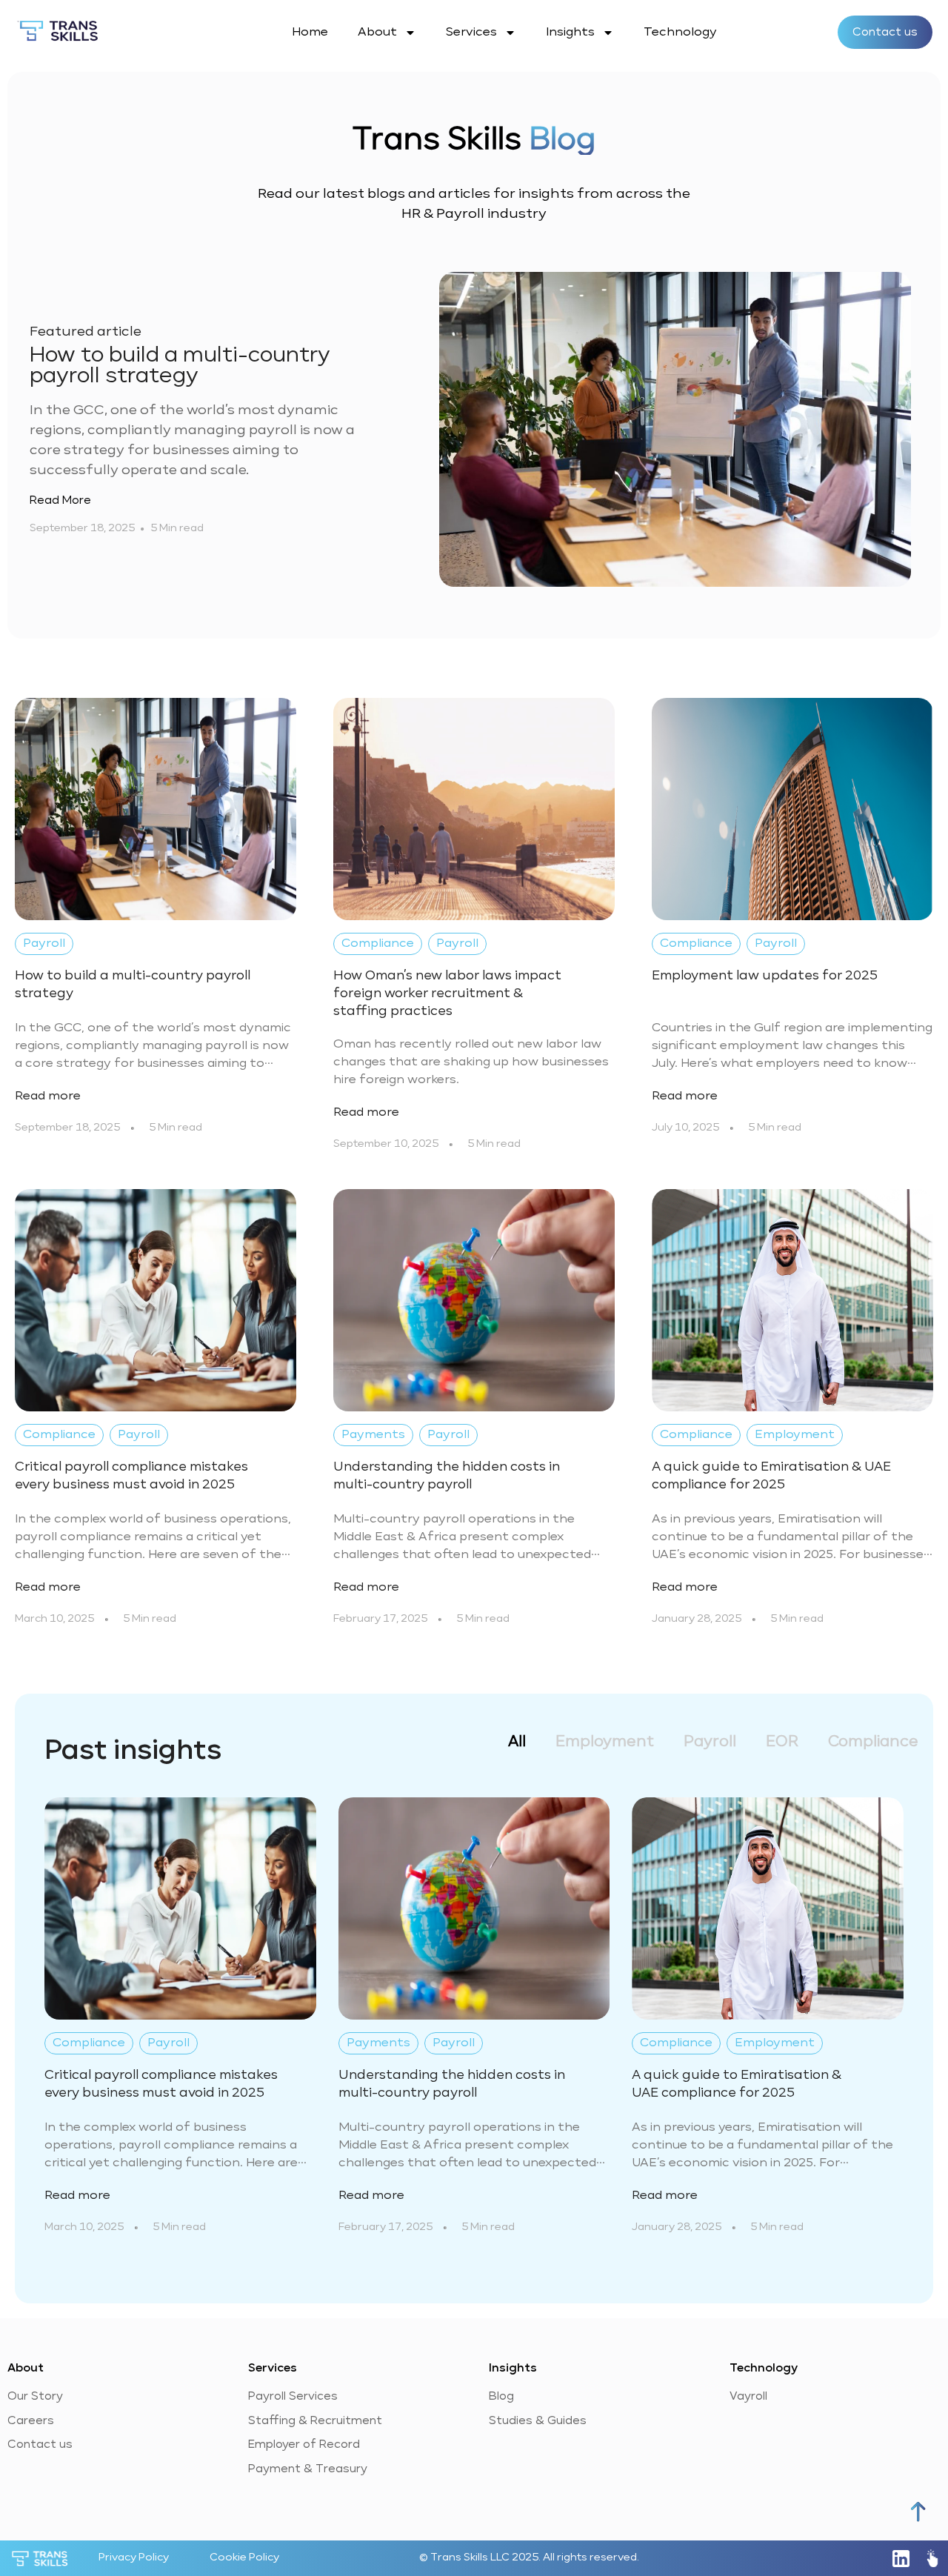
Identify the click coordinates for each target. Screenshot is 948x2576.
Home (310, 33)
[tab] (517, 1742)
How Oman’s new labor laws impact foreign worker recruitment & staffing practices (447, 994)
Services (471, 33)
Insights (570, 33)
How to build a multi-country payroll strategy (180, 365)
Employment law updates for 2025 (765, 976)
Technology (680, 33)
